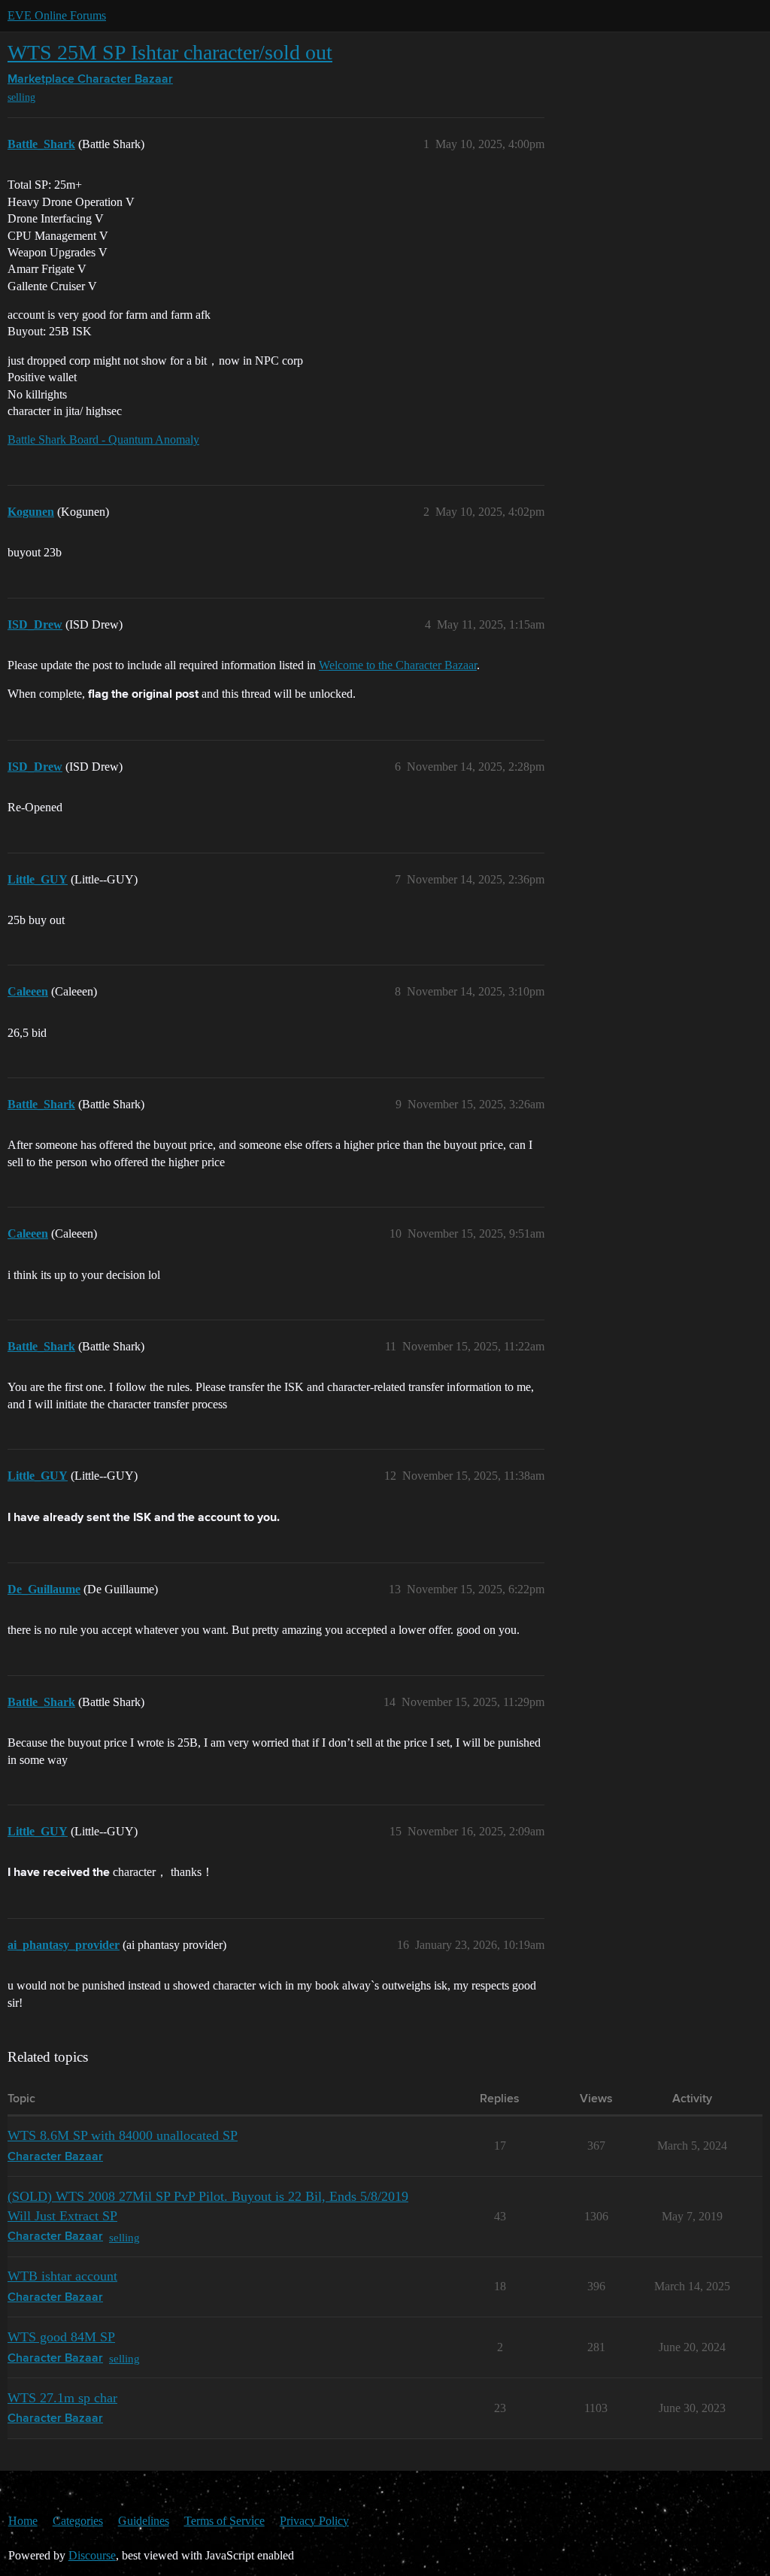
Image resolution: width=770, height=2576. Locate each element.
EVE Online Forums (57, 15)
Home (23, 2521)
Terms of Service (224, 2521)
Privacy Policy (314, 2521)
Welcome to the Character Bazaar (398, 665)
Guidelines (144, 2521)
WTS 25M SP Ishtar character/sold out (170, 52)
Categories (78, 2521)
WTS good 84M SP (61, 2337)
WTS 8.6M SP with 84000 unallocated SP (123, 2135)
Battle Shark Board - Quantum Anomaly (103, 439)
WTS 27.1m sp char (62, 2398)
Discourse (92, 2555)
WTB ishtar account (62, 2276)
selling (21, 97)
